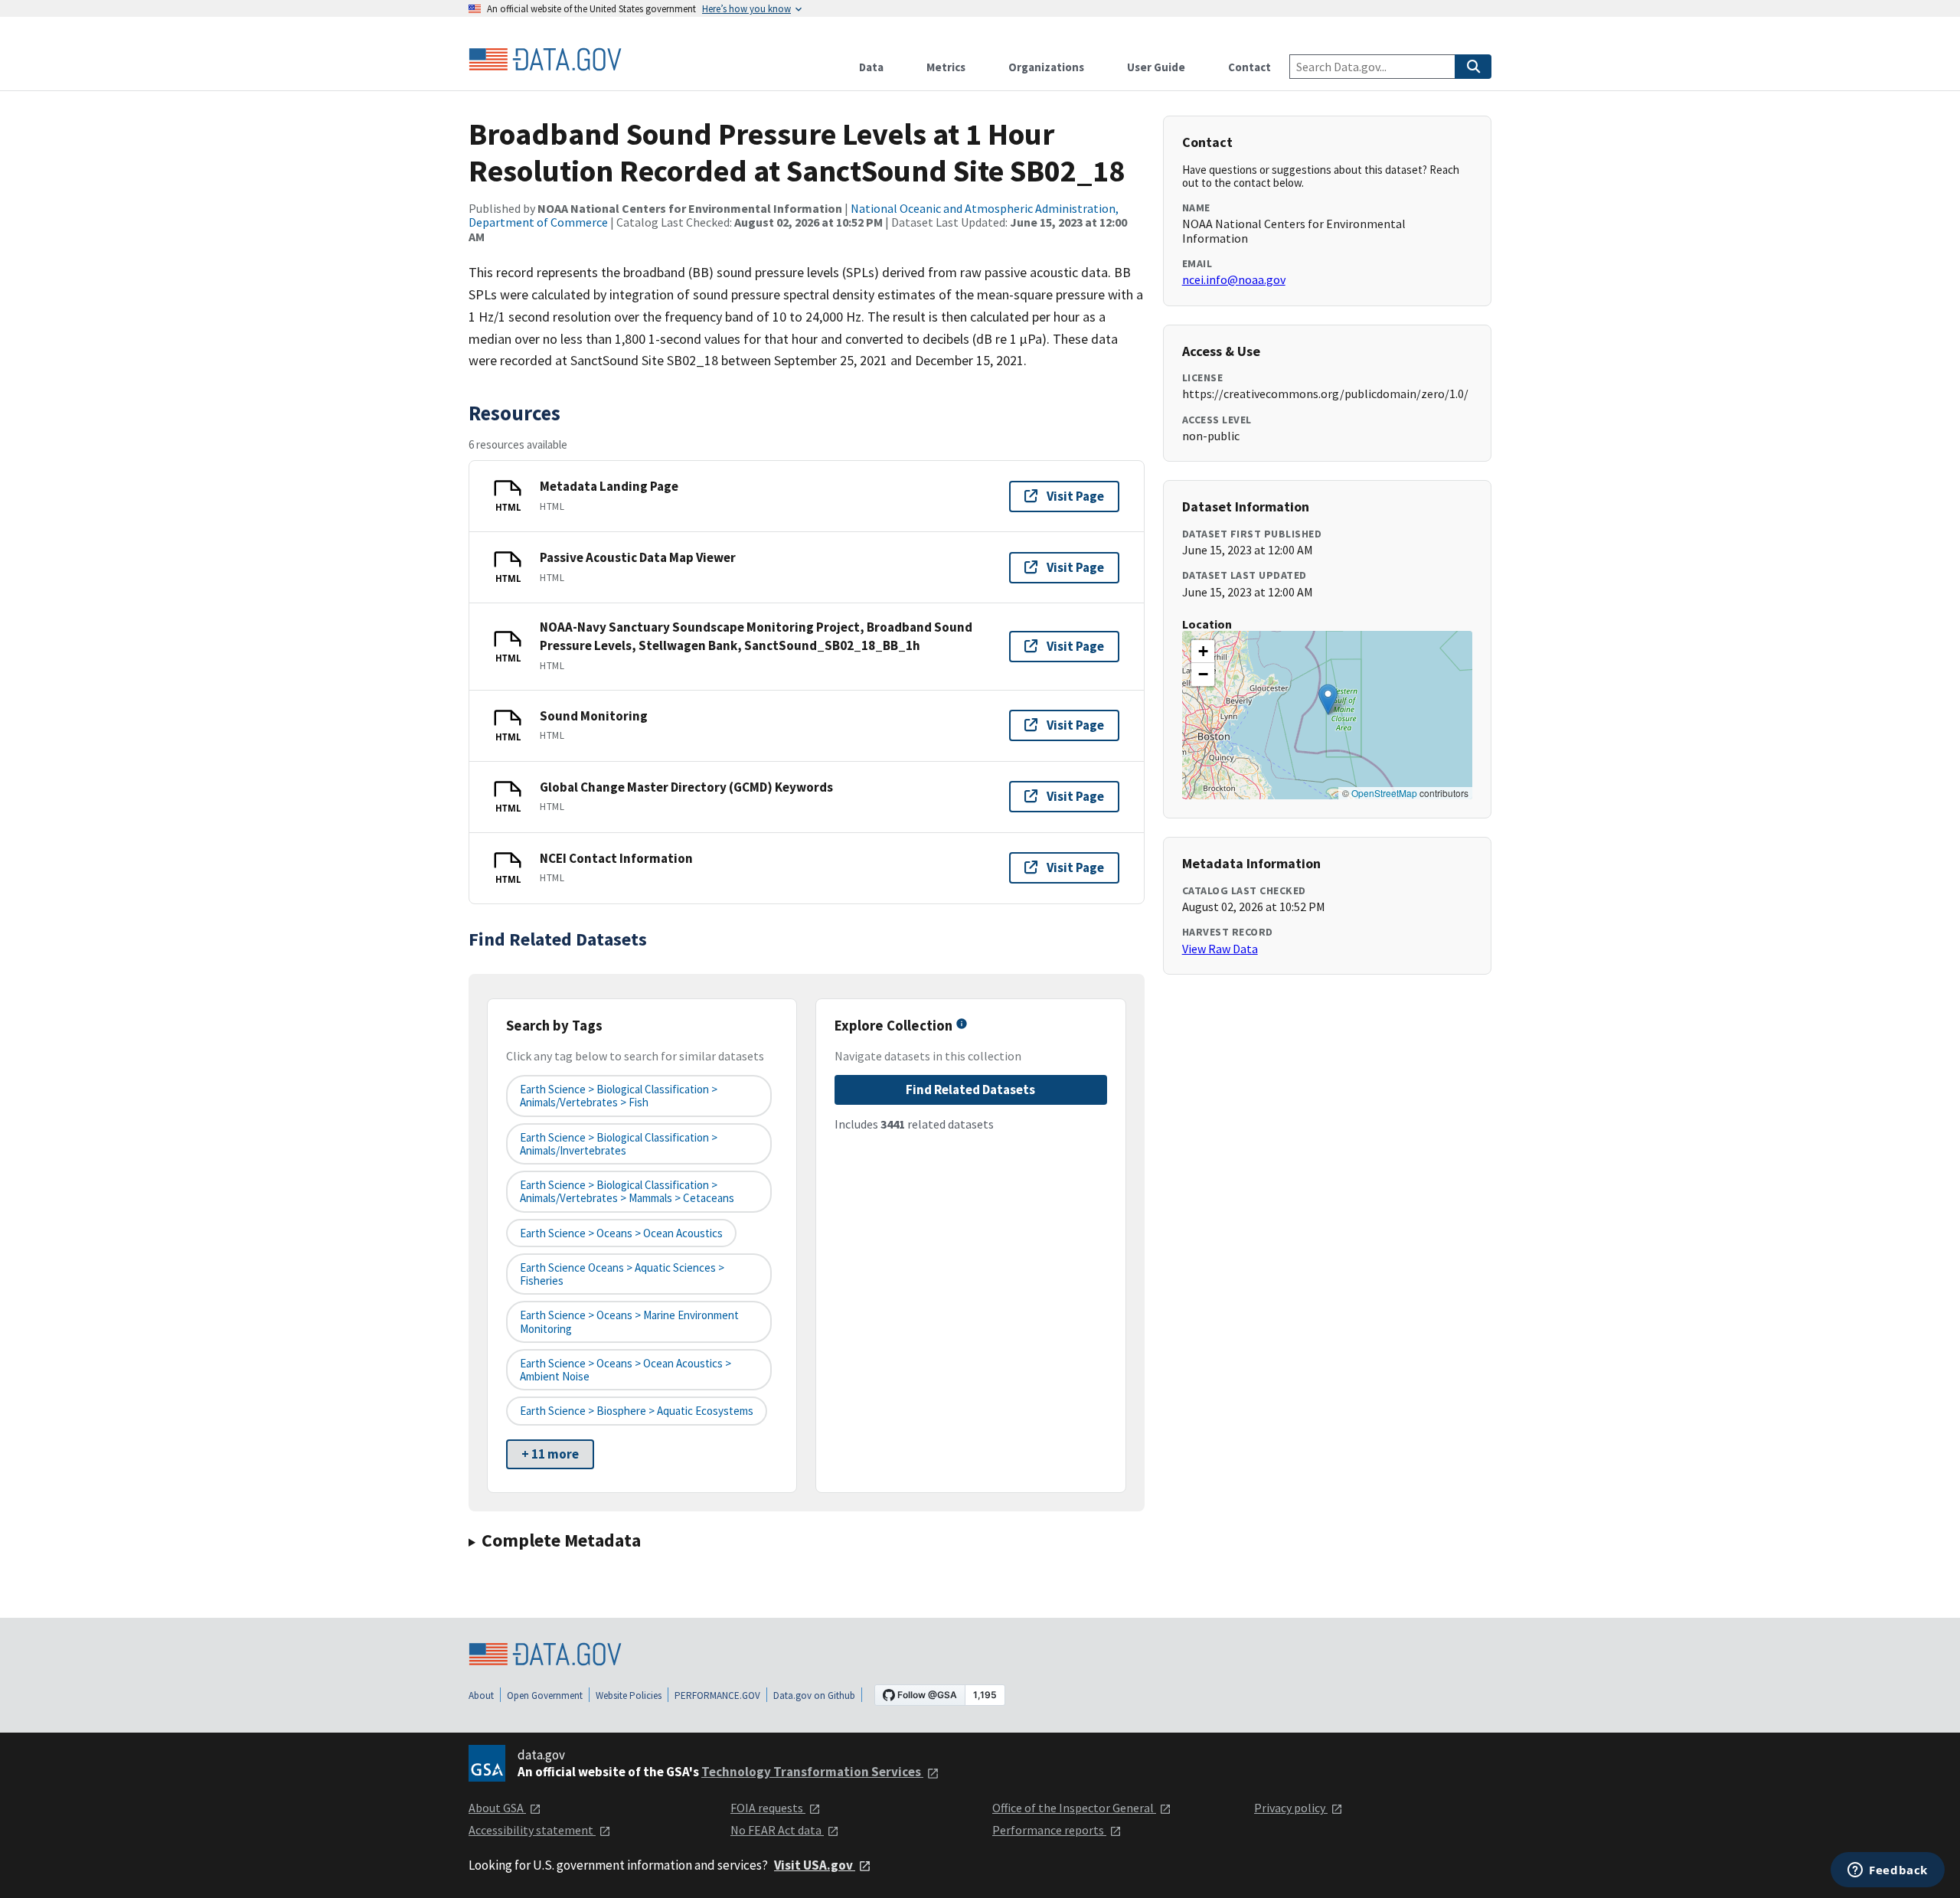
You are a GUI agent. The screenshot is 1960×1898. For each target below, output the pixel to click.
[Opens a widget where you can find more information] (1888, 1871)
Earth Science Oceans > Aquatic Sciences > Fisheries (622, 1274)
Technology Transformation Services (812, 1772)
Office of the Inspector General (1074, 1808)
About (481, 1695)
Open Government (545, 1695)
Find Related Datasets (970, 1089)
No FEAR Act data (777, 1830)
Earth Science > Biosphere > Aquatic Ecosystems (637, 1411)
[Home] (545, 60)
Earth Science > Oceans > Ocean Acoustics (621, 1233)
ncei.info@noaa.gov (1234, 279)
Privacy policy (1291, 1808)
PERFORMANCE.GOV (717, 1695)
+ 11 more (550, 1454)
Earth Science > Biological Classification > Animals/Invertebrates (619, 1144)
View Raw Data (1220, 949)
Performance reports (1049, 1830)
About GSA (497, 1808)
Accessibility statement (532, 1830)
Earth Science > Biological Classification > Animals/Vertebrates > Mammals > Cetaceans (627, 1191)
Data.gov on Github (814, 1695)
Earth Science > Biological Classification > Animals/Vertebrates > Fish (619, 1096)
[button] (1328, 699)
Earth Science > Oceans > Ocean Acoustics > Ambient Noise (626, 1370)
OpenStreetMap (1384, 793)
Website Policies (629, 1695)
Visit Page (1075, 496)
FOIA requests (768, 1808)
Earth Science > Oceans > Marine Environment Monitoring (629, 1321)
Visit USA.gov (815, 1865)
